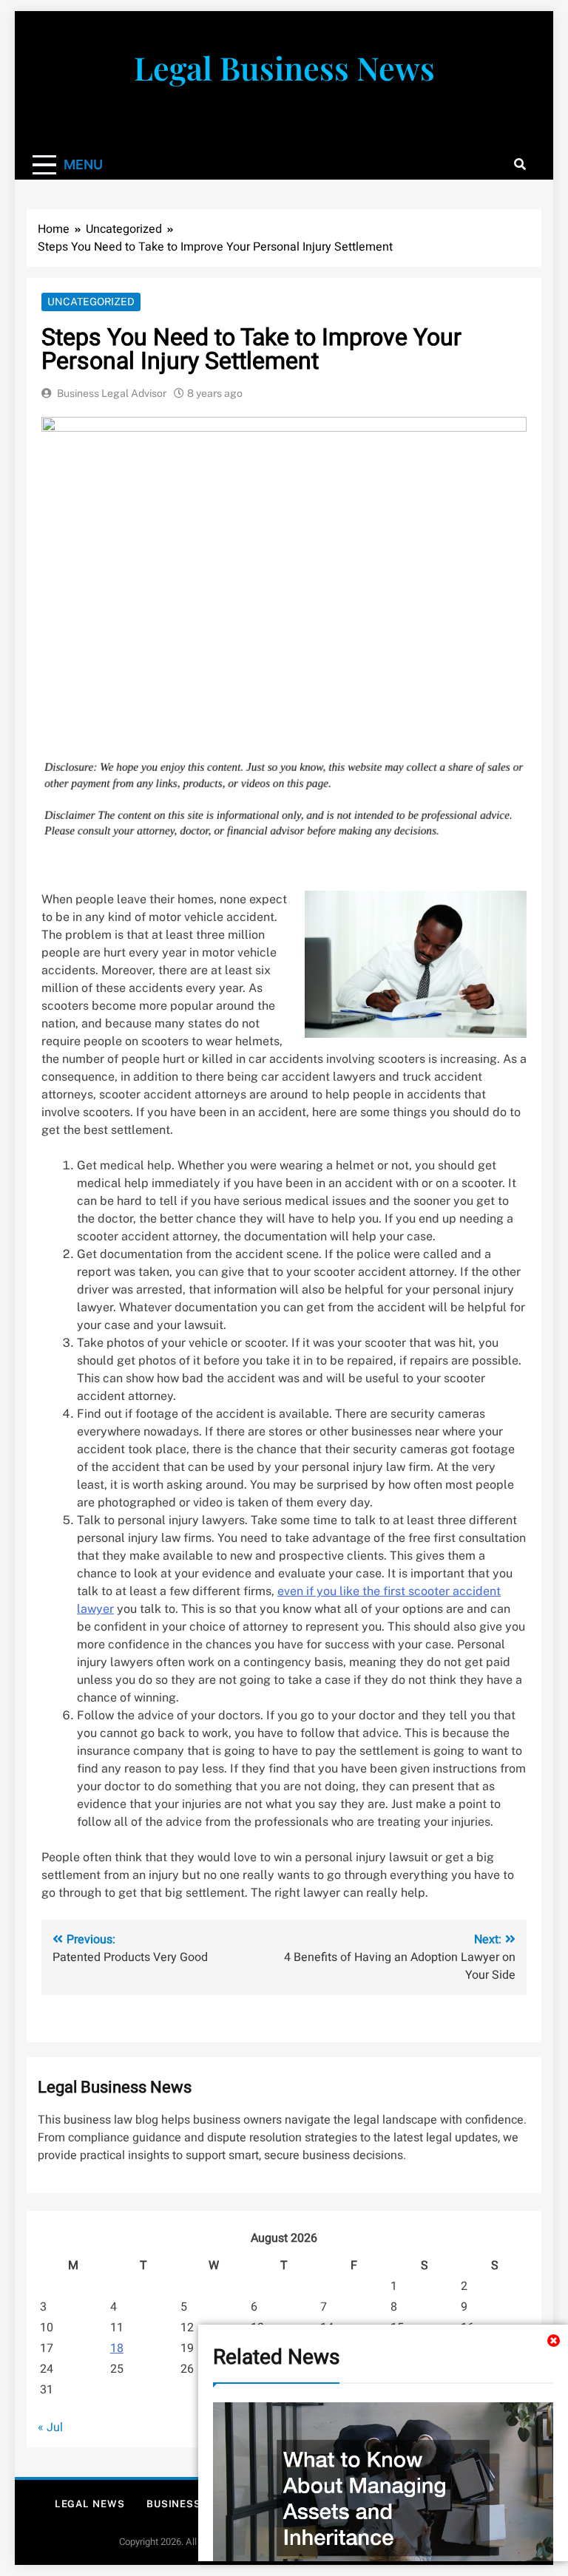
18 (117, 2348)
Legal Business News (284, 67)
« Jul (50, 2427)
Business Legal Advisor (112, 393)
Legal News (90, 2504)
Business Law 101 (196, 2504)
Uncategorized (91, 302)
